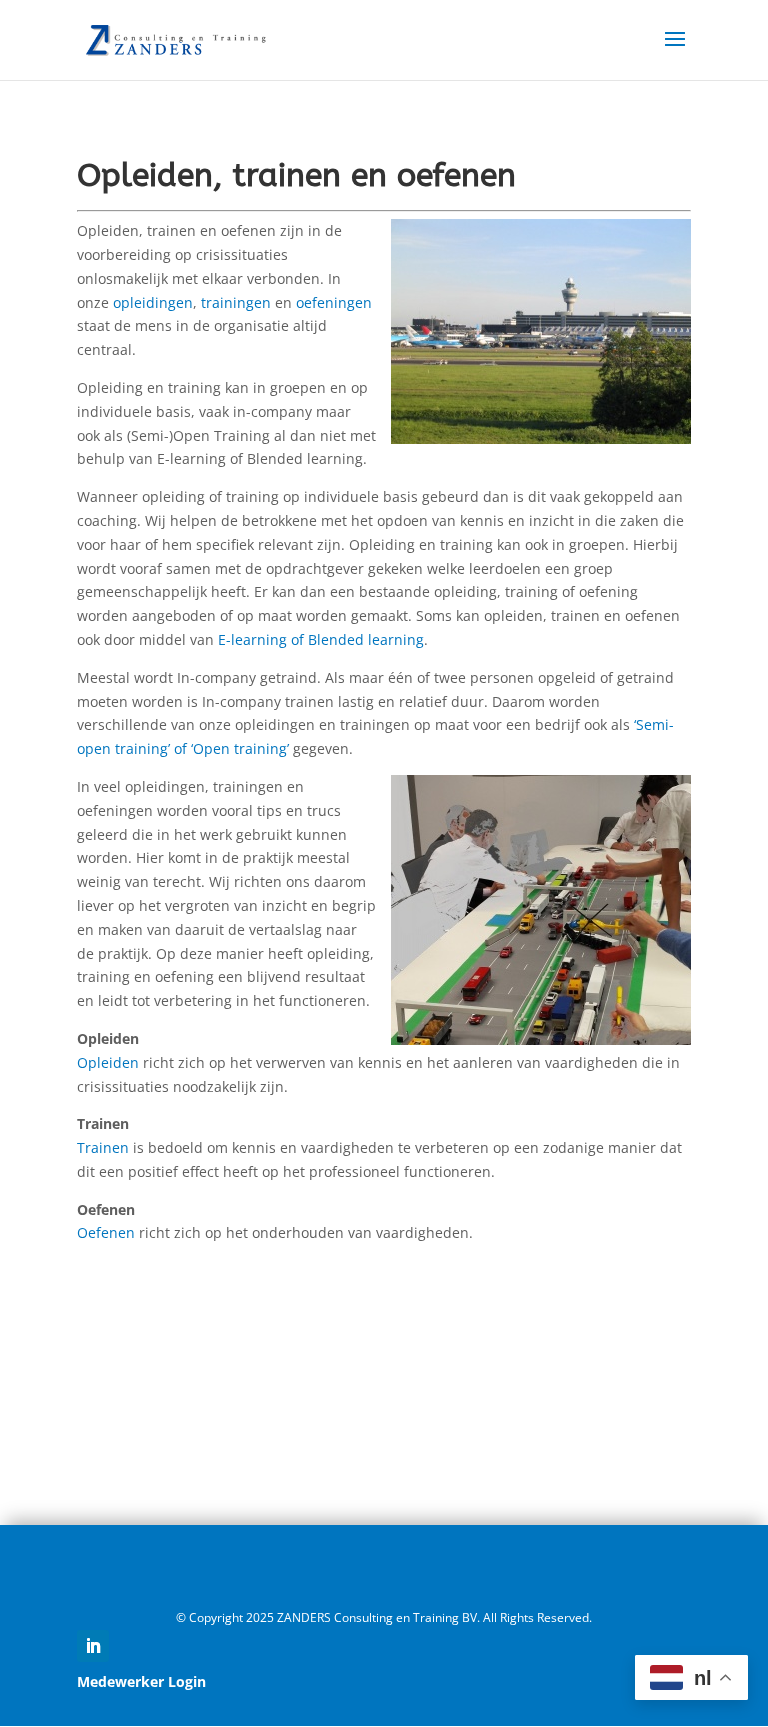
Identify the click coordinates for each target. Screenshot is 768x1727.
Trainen (103, 1147)
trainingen (236, 302)
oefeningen (334, 302)
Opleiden (108, 1062)
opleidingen (153, 302)
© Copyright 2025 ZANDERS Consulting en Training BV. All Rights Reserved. (384, 1617)
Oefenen (106, 1232)
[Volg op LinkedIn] (93, 1646)
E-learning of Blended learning (321, 639)
